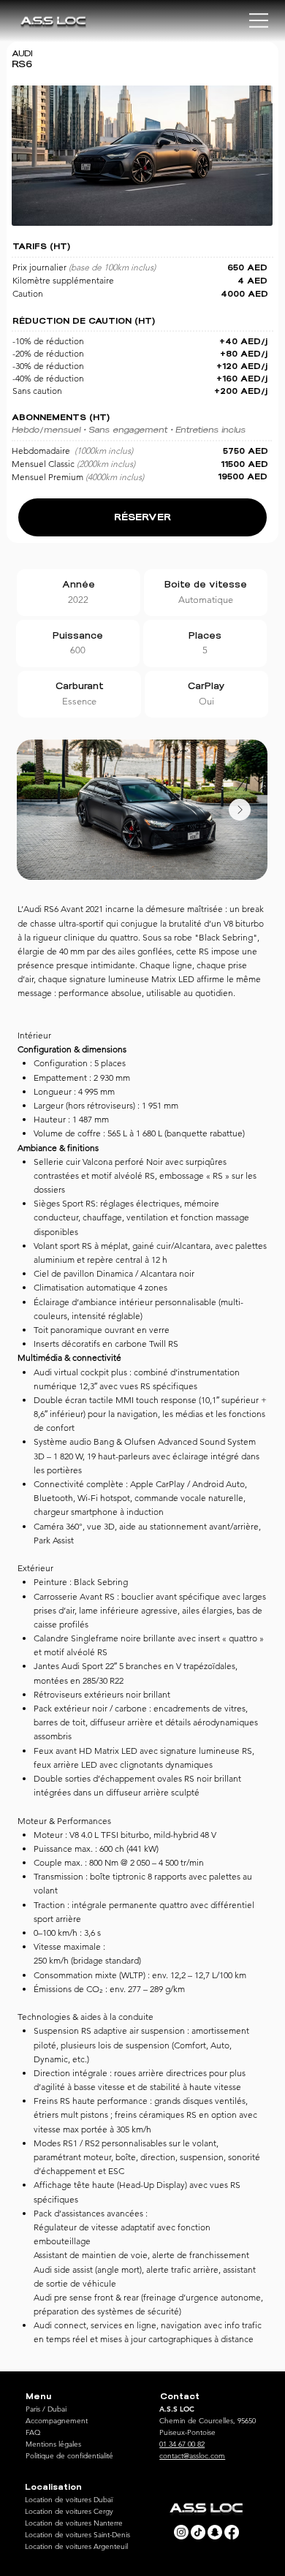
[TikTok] (198, 2532)
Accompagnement (57, 2421)
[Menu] (259, 20)
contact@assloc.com (192, 2456)
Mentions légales (53, 2444)
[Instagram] (181, 2532)
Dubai (57, 2409)
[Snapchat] (215, 2532)
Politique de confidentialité (69, 2456)
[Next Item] (240, 810)
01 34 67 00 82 (182, 2444)
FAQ (33, 2432)
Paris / (37, 2409)
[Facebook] (232, 2532)
